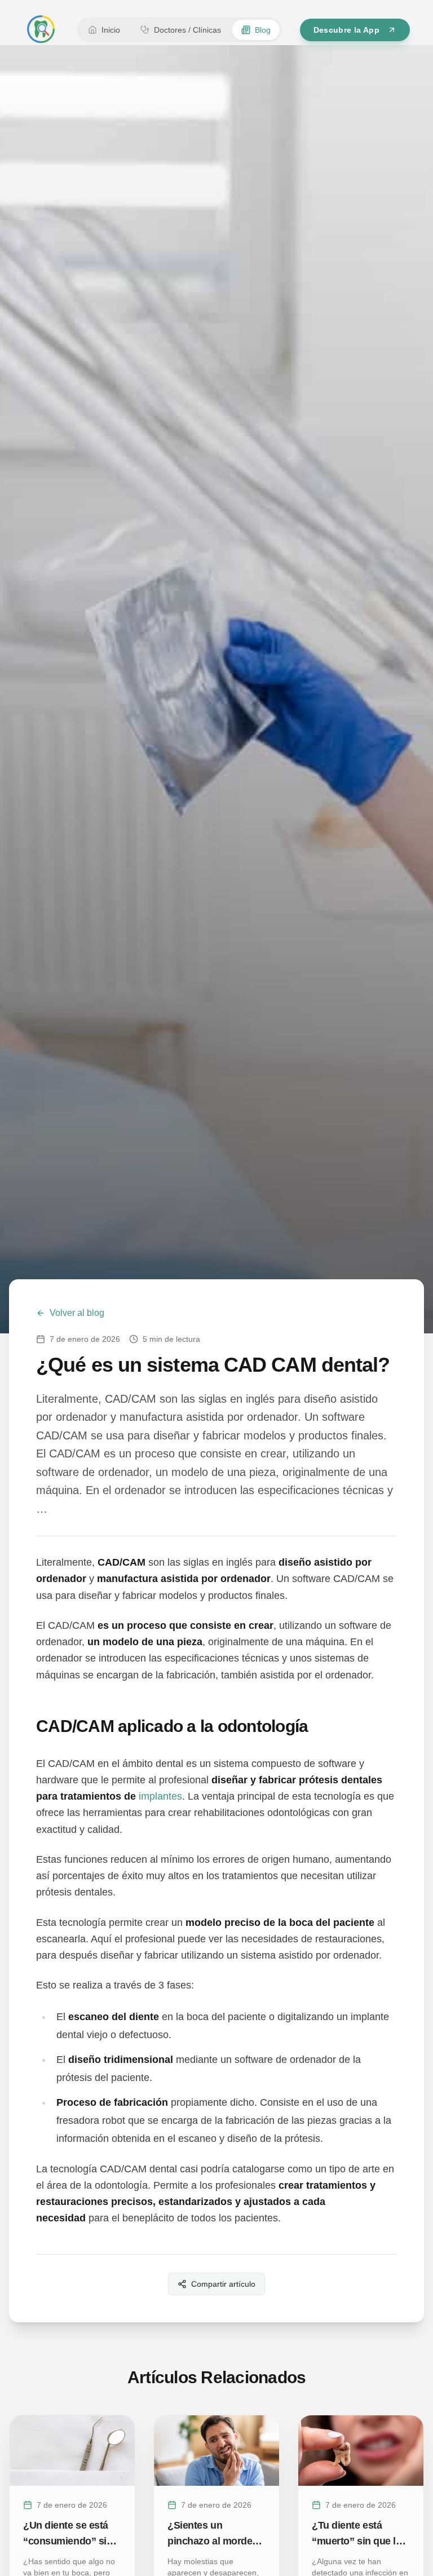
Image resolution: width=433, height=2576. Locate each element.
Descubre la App (346, 30)
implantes (160, 1796)
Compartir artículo (223, 2284)
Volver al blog (77, 1313)
